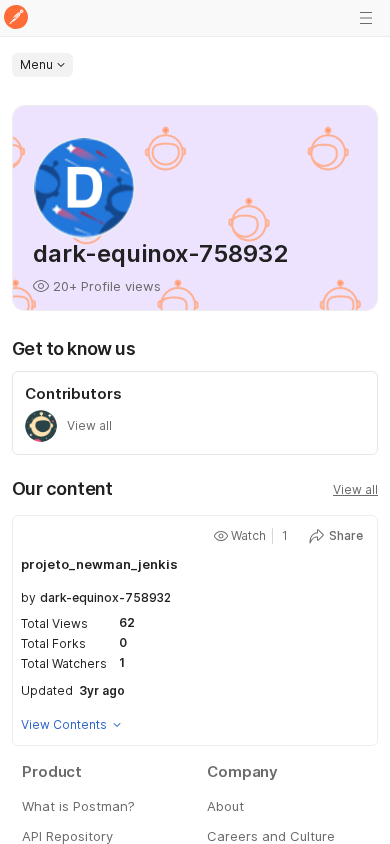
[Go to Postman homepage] (16, 18)
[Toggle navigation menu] (366, 18)
